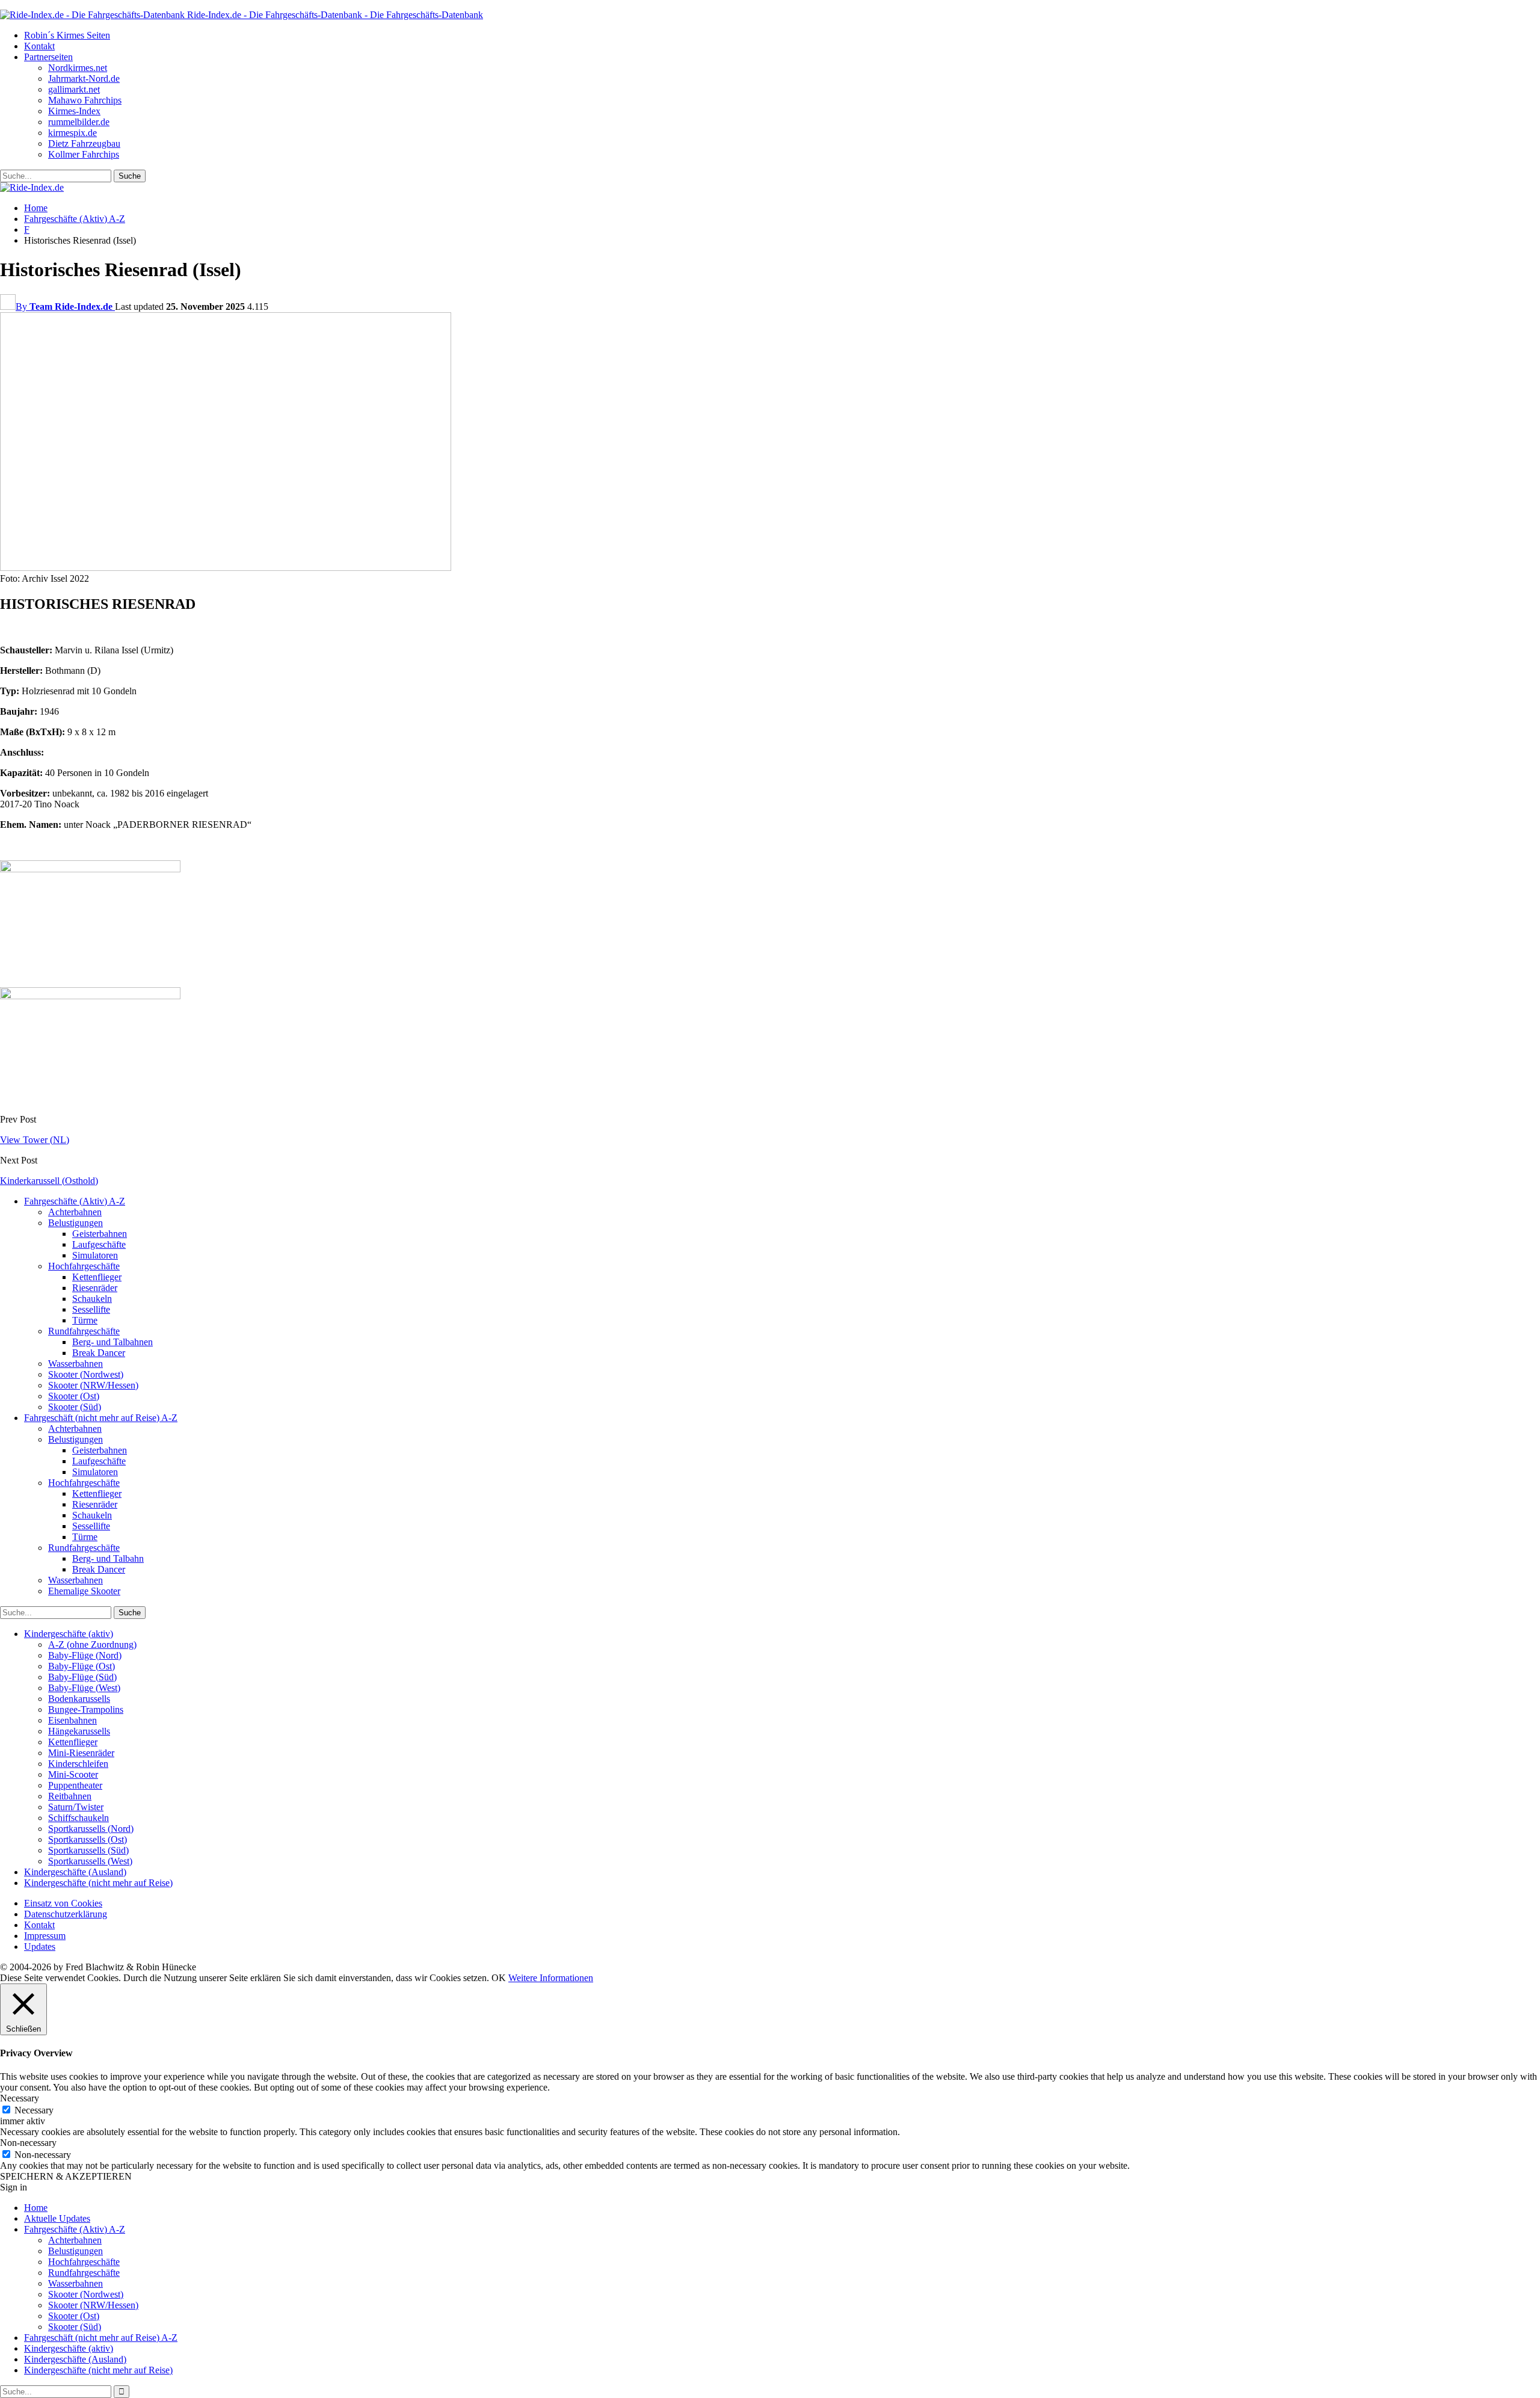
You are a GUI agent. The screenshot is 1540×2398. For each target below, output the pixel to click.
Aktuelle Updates (57, 2218)
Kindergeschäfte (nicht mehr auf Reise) (98, 1883)
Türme (85, 1320)
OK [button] (499, 1978)
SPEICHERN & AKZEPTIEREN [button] (66, 2176)
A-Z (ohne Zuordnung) (92, 1644)
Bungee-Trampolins (86, 1709)
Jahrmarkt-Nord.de (84, 79)
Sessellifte (91, 1309)
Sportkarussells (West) (90, 1861)
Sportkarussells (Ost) (88, 1839)
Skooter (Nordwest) (86, 1374)
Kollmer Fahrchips (84, 154)
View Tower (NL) (35, 1140)
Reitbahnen (70, 1796)
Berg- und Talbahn (108, 1558)
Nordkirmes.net (78, 68)
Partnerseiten (48, 57)
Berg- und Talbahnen (112, 1342)
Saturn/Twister (76, 1807)
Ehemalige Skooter (84, 1591)
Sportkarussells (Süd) (88, 1850)
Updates (40, 1946)
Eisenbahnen (72, 1720)
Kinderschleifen (78, 1764)
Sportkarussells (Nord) (91, 1829)
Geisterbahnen (100, 1234)
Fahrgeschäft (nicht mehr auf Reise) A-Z (101, 1418)
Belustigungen (75, 1223)
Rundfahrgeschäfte (84, 1331)
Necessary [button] (20, 2098)
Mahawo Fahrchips (85, 100)
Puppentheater (75, 1785)
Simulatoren (95, 1255)
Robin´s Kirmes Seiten (67, 35)
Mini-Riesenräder (81, 1753)
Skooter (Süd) (75, 1407)
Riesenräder (95, 1288)
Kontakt (39, 46)
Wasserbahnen (75, 1364)
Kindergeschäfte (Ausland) (75, 1872)
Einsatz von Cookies (63, 1903)
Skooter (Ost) (74, 1396)
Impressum (45, 1936)
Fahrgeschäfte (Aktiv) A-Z (75, 1201)
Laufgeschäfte (99, 1244)
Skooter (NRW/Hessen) (93, 1385)
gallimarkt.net (74, 89)
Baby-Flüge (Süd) (82, 1677)
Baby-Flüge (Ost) (82, 1666)
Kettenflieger (97, 1277)
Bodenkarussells (79, 1699)
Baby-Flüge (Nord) (85, 1655)
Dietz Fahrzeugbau (84, 143)
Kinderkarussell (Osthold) (49, 1181)
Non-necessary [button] (28, 2143)
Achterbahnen (75, 1212)
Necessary (34, 2110)
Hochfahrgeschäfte (84, 1266)
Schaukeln (92, 1299)
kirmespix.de (72, 133)
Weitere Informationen (551, 1978)
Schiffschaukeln (79, 1818)
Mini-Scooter (73, 1774)
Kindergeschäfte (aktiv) (69, 1634)
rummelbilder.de (79, 122)
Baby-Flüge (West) (84, 1688)
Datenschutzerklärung (66, 1914)
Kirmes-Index (74, 111)
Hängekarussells (79, 1731)
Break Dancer (99, 1353)
